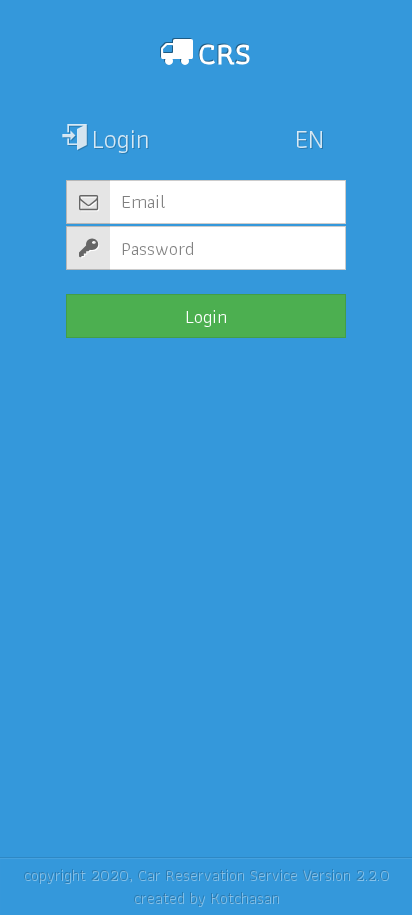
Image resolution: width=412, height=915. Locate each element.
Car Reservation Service (217, 874)
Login (206, 316)
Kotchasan (244, 897)
